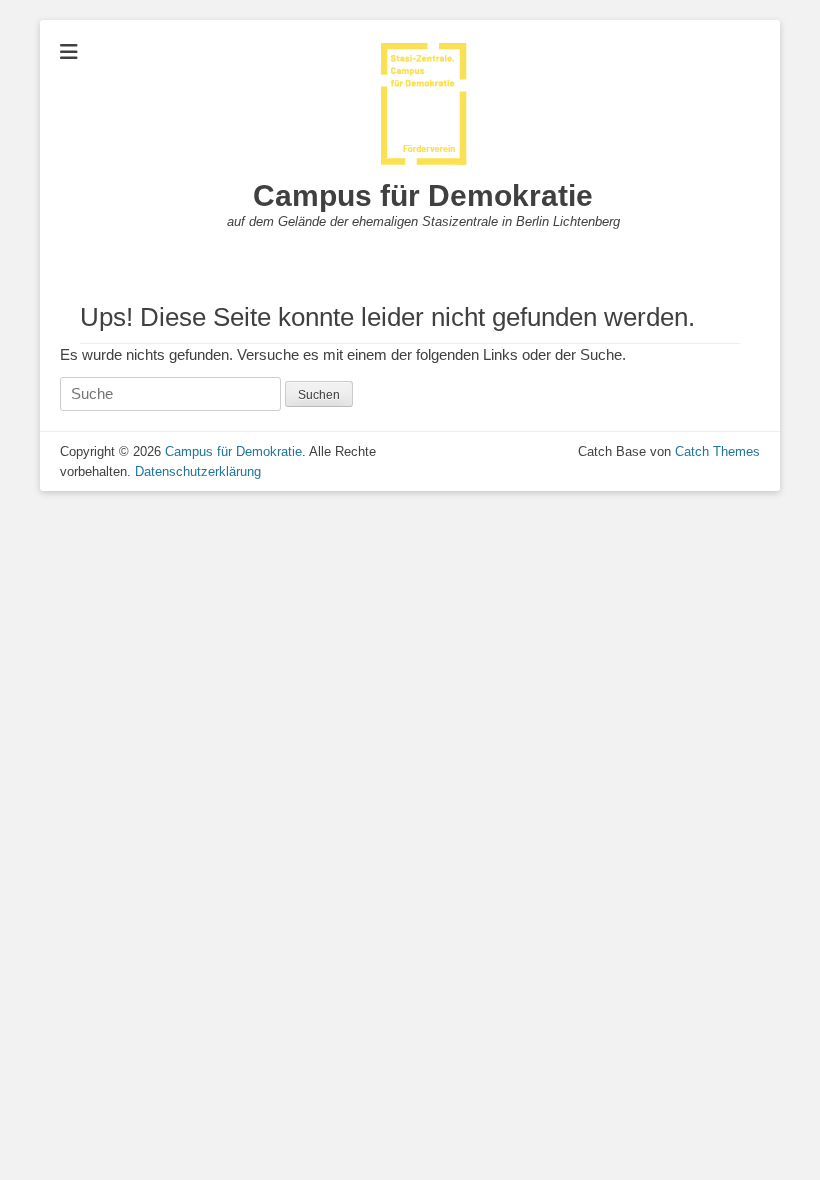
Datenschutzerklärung (198, 471)
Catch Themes (717, 451)
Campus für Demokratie (423, 195)
